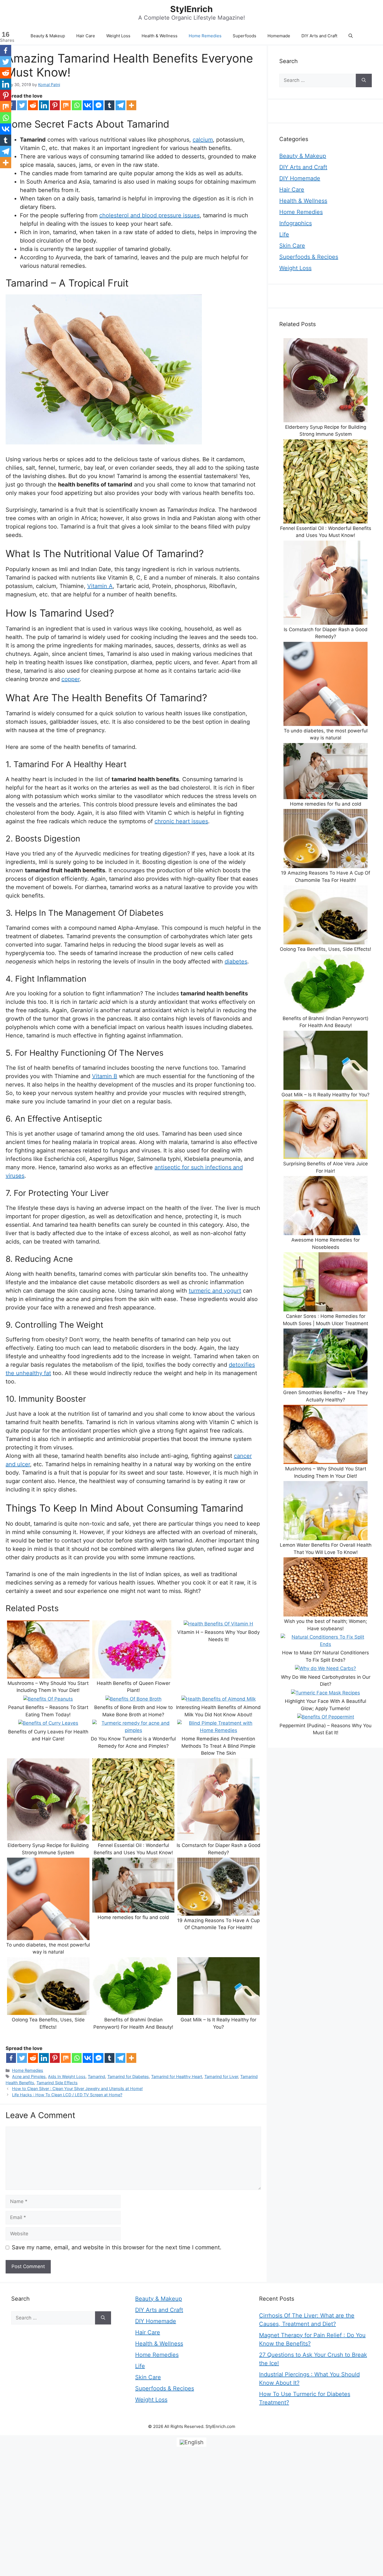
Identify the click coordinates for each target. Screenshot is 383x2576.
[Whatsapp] (77, 105)
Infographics (296, 223)
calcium (203, 140)
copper (71, 679)
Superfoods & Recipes (309, 257)
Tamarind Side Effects (57, 2083)
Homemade (279, 36)
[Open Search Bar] (351, 36)
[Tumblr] (109, 105)
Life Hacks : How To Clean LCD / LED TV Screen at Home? (67, 2095)
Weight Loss (118, 36)
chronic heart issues (181, 821)
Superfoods (244, 36)
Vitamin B (105, 1076)
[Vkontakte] (88, 105)
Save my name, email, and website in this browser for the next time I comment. (117, 2247)
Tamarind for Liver (221, 2076)
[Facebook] (11, 2058)
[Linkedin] (44, 105)
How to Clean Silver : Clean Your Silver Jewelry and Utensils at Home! (77, 2089)
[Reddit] (33, 105)
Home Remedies (205, 36)
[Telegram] (120, 105)
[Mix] (66, 105)
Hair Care (86, 36)
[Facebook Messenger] (99, 105)
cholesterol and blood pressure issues (149, 215)
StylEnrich (191, 9)
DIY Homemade (300, 178)
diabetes (236, 961)
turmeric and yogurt (215, 1291)
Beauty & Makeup (48, 36)
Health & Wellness (160, 36)
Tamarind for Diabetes (128, 2076)
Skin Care (292, 246)
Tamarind (96, 2076)
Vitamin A (100, 586)
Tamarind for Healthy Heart (177, 2076)
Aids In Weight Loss (67, 2076)
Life (284, 234)
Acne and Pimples (29, 2076)
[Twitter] (22, 105)
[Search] (364, 80)
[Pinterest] (55, 105)
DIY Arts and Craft (319, 36)
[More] (131, 105)
